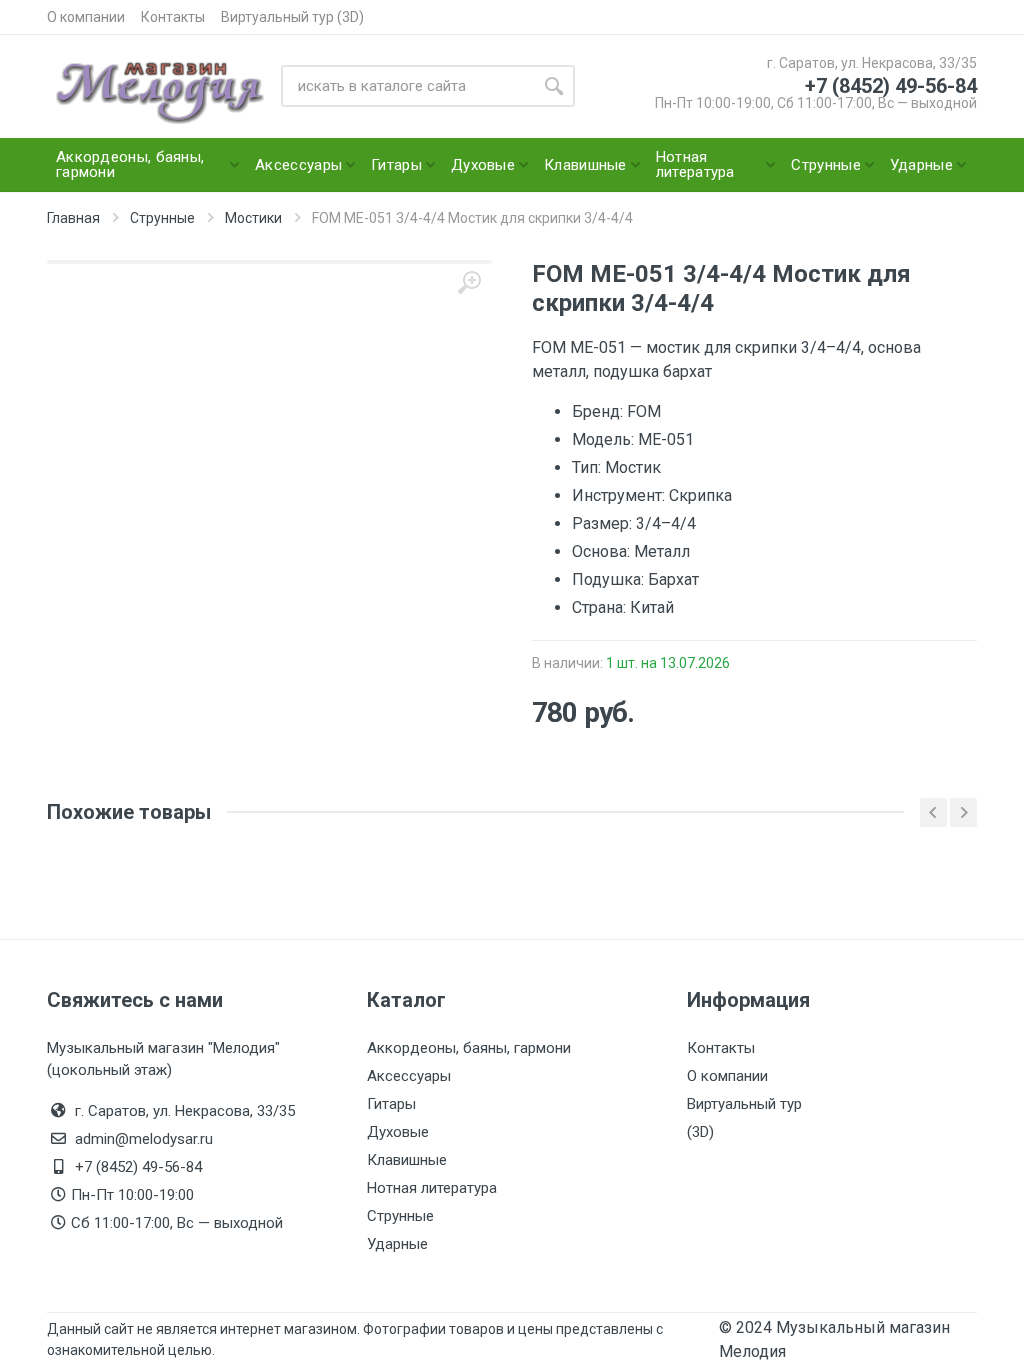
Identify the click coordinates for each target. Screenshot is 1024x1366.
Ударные (397, 1244)
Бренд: (599, 411)
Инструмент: (620, 495)
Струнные (400, 1216)
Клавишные (407, 1160)
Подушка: (610, 579)
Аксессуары (409, 1076)
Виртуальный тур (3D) (292, 17)
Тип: (588, 467)
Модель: (605, 439)
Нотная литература (432, 1188)
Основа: (603, 551)
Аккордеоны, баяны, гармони (469, 1048)
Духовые (398, 1132)
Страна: (601, 607)
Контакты (173, 17)
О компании (86, 17)
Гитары (391, 1104)
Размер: (604, 523)
